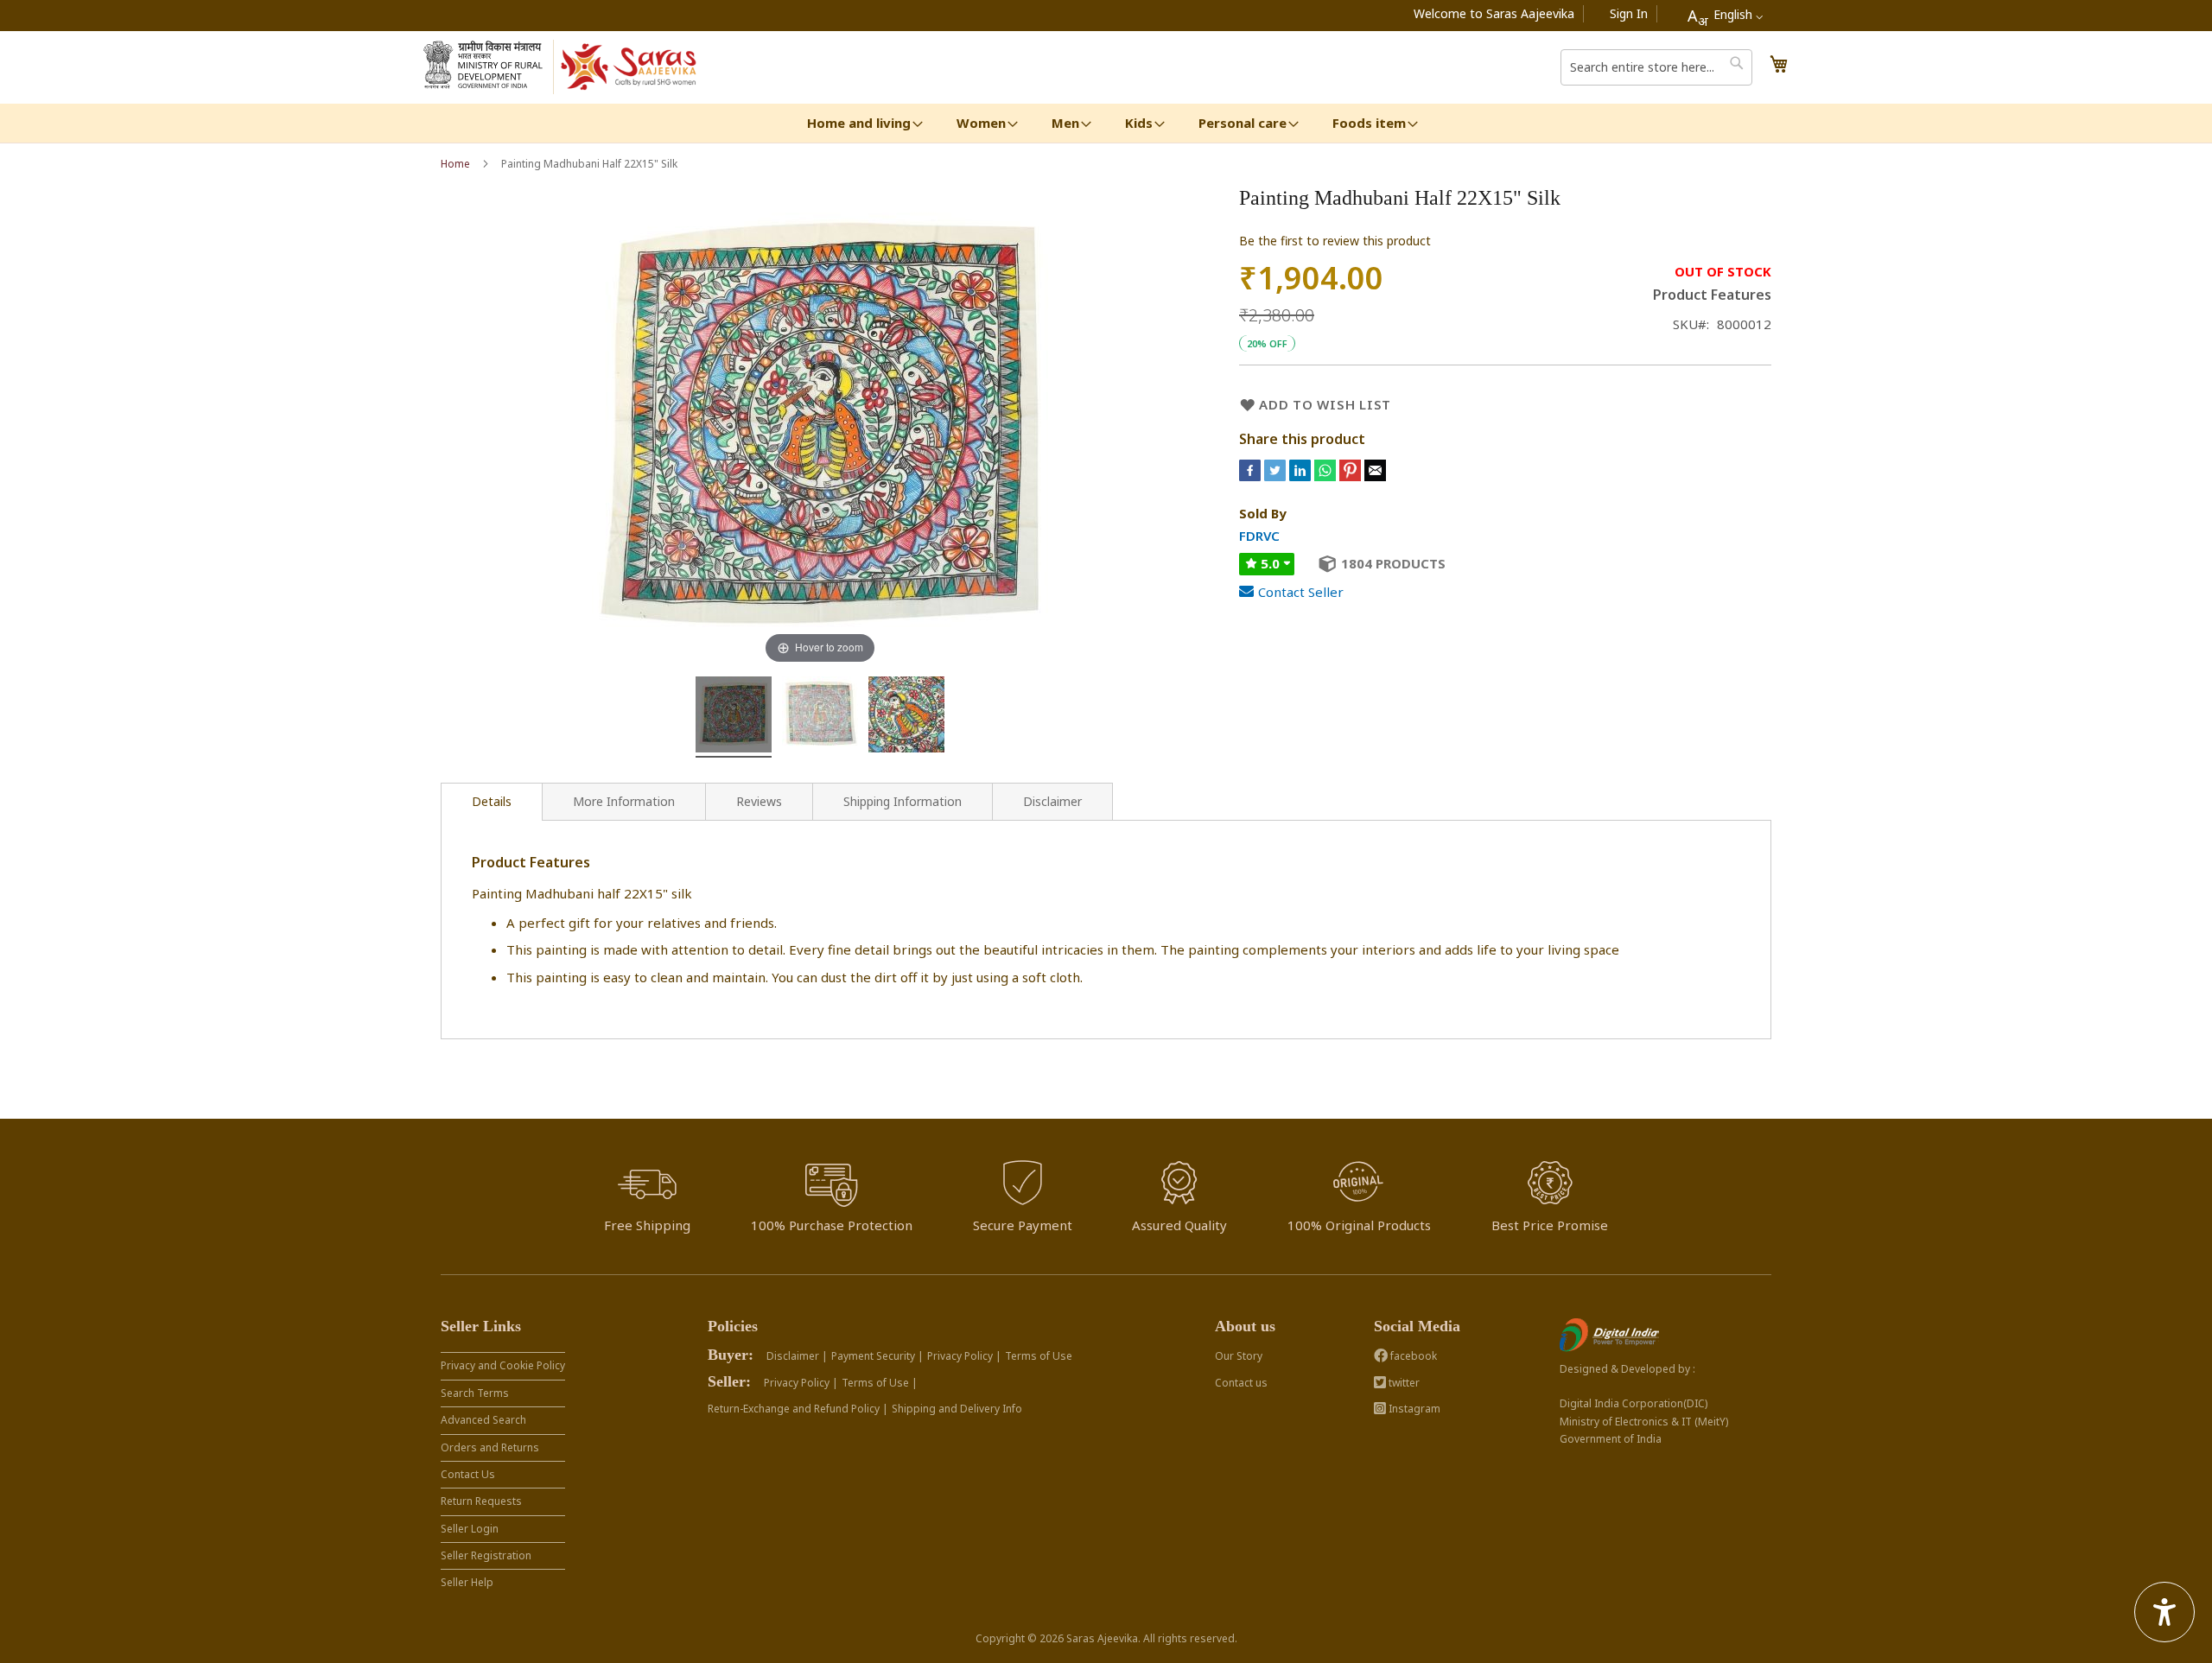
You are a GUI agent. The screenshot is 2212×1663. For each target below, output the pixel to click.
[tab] (492, 802)
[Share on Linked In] (1302, 476)
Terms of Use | (880, 1383)
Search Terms (475, 1393)
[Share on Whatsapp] (1325, 476)
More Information (624, 801)
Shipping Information (903, 801)
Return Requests (481, 1501)
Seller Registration (486, 1555)
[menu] (1106, 123)
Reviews (759, 801)
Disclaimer (1052, 801)
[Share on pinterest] (1352, 476)
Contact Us (468, 1474)
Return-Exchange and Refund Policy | (798, 1409)
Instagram (1413, 1409)
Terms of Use (1039, 1356)
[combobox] (1725, 16)
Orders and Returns (490, 1447)
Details (492, 801)
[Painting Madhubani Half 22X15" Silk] (734, 717)
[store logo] (629, 67)
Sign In (1629, 13)
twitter (1403, 1383)
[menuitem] (859, 123)
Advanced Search (483, 1420)
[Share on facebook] (1252, 476)
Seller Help (467, 1582)
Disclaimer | (797, 1356)
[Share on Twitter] (1277, 476)
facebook (1412, 1356)
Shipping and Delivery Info (957, 1409)
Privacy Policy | (964, 1356)
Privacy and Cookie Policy (503, 1365)
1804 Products (1393, 563)
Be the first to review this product (1335, 241)
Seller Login (470, 1529)
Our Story (1239, 1356)
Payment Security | (877, 1356)
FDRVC (1259, 536)
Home (455, 164)
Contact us (1241, 1383)
